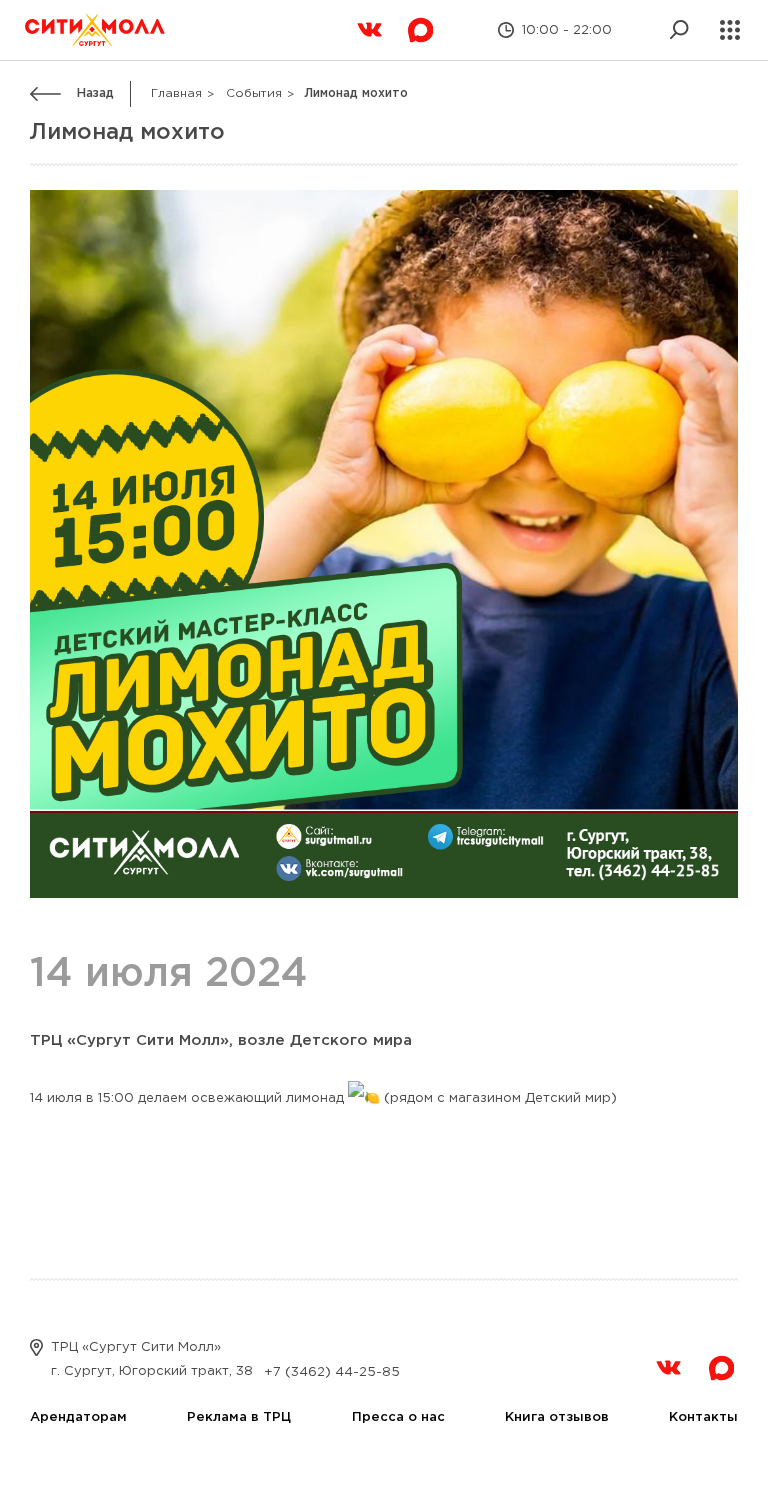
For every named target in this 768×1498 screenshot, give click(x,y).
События (254, 93)
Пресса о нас (398, 1417)
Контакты (703, 1417)
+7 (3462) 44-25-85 (332, 1372)
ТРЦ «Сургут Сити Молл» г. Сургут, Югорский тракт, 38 (152, 1359)
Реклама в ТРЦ (239, 1417)
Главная (176, 93)
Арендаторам (78, 1417)
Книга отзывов (557, 1417)
